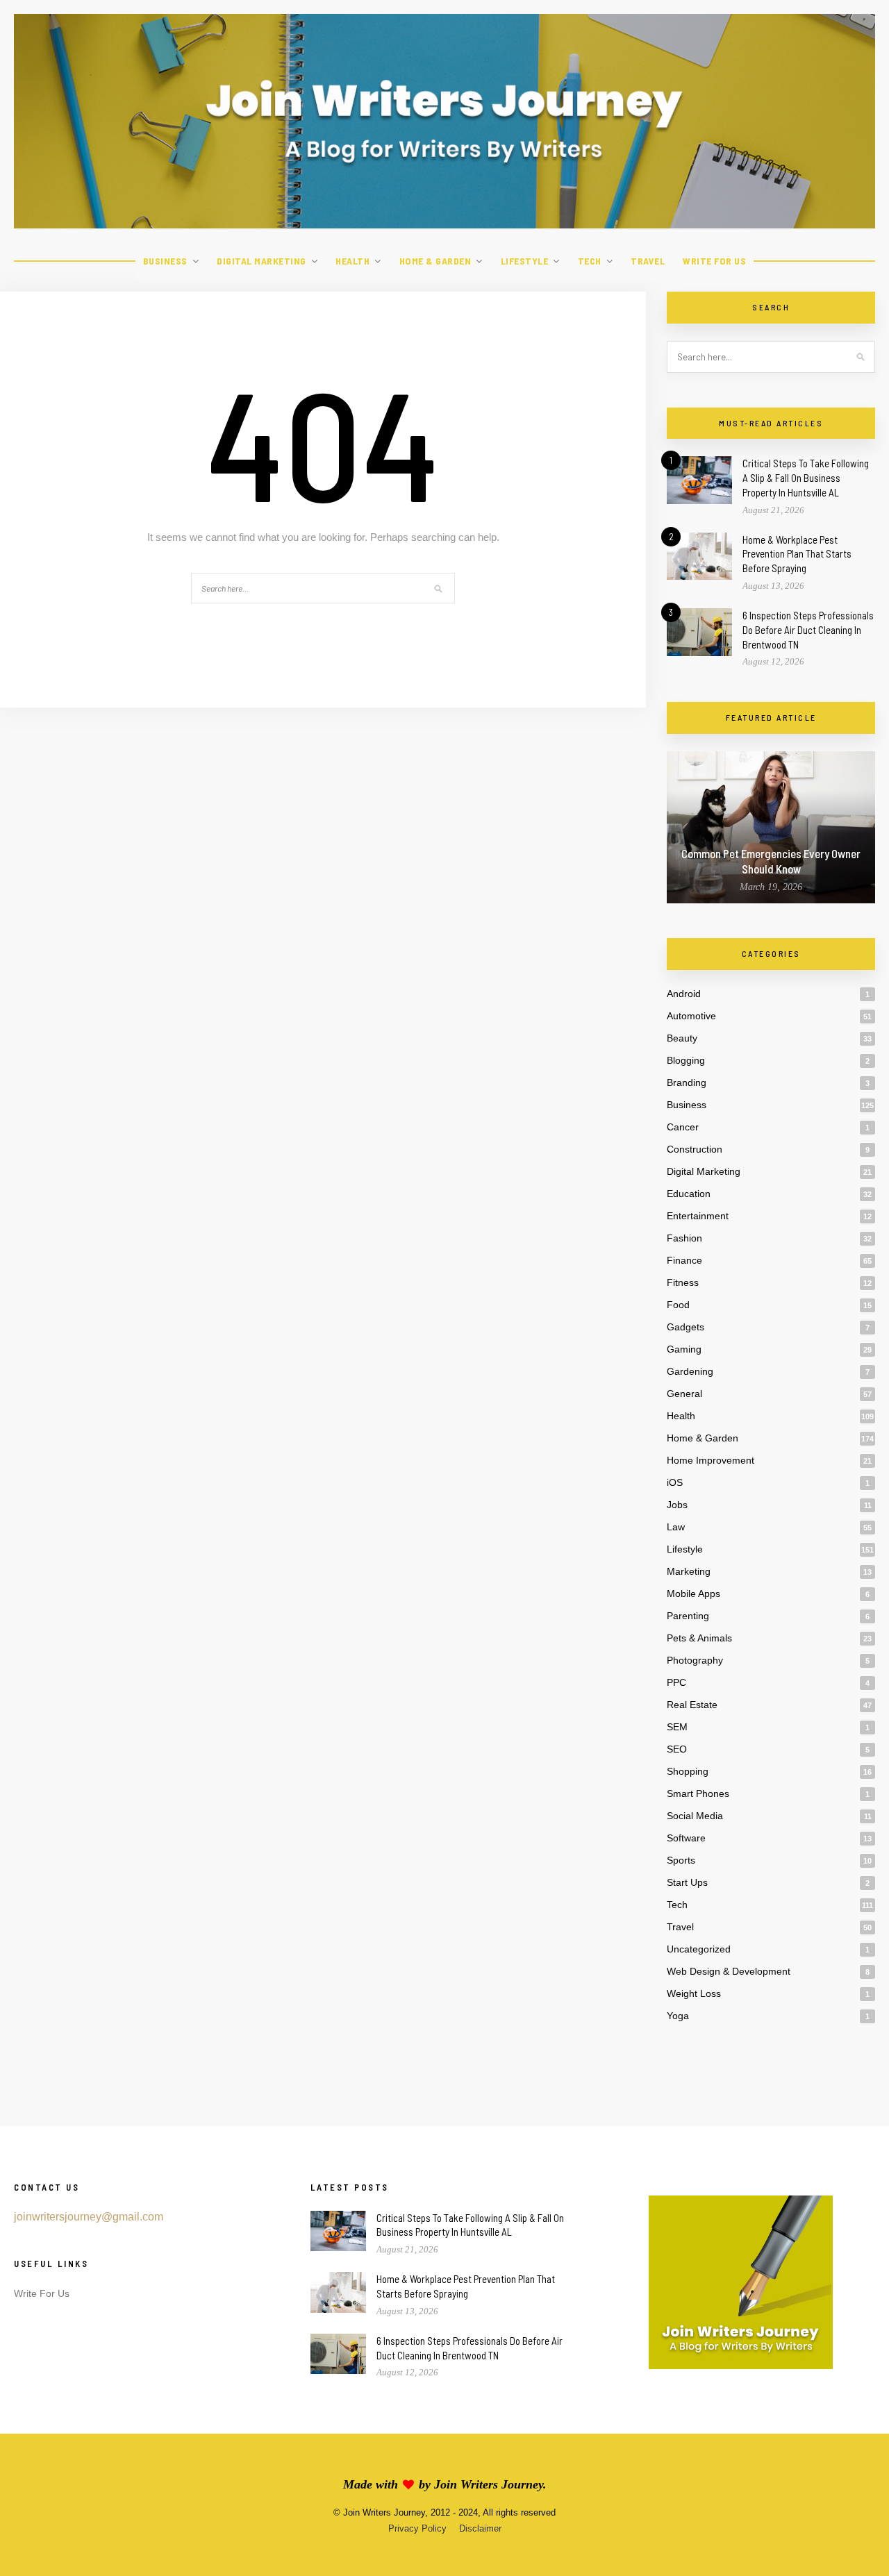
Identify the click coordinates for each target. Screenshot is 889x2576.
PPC (676, 1682)
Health (352, 261)
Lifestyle (525, 261)
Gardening (690, 1371)
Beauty (682, 1038)
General (684, 1394)
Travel (648, 261)
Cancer (683, 1127)
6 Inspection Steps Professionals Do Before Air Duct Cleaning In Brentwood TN (808, 630)
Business (165, 261)
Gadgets (686, 1327)
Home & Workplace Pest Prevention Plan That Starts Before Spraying (797, 554)
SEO (677, 1749)
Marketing (689, 1571)
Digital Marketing (261, 261)
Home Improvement (711, 1460)
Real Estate (692, 1705)
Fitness (683, 1282)
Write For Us (714, 261)
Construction (695, 1149)
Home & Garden (435, 261)
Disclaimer (480, 2528)
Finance (684, 1260)
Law (676, 1527)
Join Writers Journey (489, 2484)
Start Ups (687, 1882)
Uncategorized (699, 1949)
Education (689, 1194)
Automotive (691, 1016)
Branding (687, 1082)
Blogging (686, 1060)
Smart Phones (698, 1793)
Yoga (678, 2016)
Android (684, 994)
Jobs (677, 1505)
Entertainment (698, 1216)
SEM (677, 1727)
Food (678, 1305)
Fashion (684, 1238)
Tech (590, 261)
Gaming (684, 1349)
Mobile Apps (693, 1594)
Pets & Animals (699, 1638)
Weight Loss (694, 1993)
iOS (675, 1482)
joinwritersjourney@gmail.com (89, 2217)
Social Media (695, 1816)
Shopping (688, 1771)
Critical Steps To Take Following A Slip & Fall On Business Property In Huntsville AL (806, 478)
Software (686, 1838)
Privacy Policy (417, 2528)
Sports (681, 1860)
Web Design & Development (729, 1971)
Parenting (688, 1616)
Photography (695, 1660)
